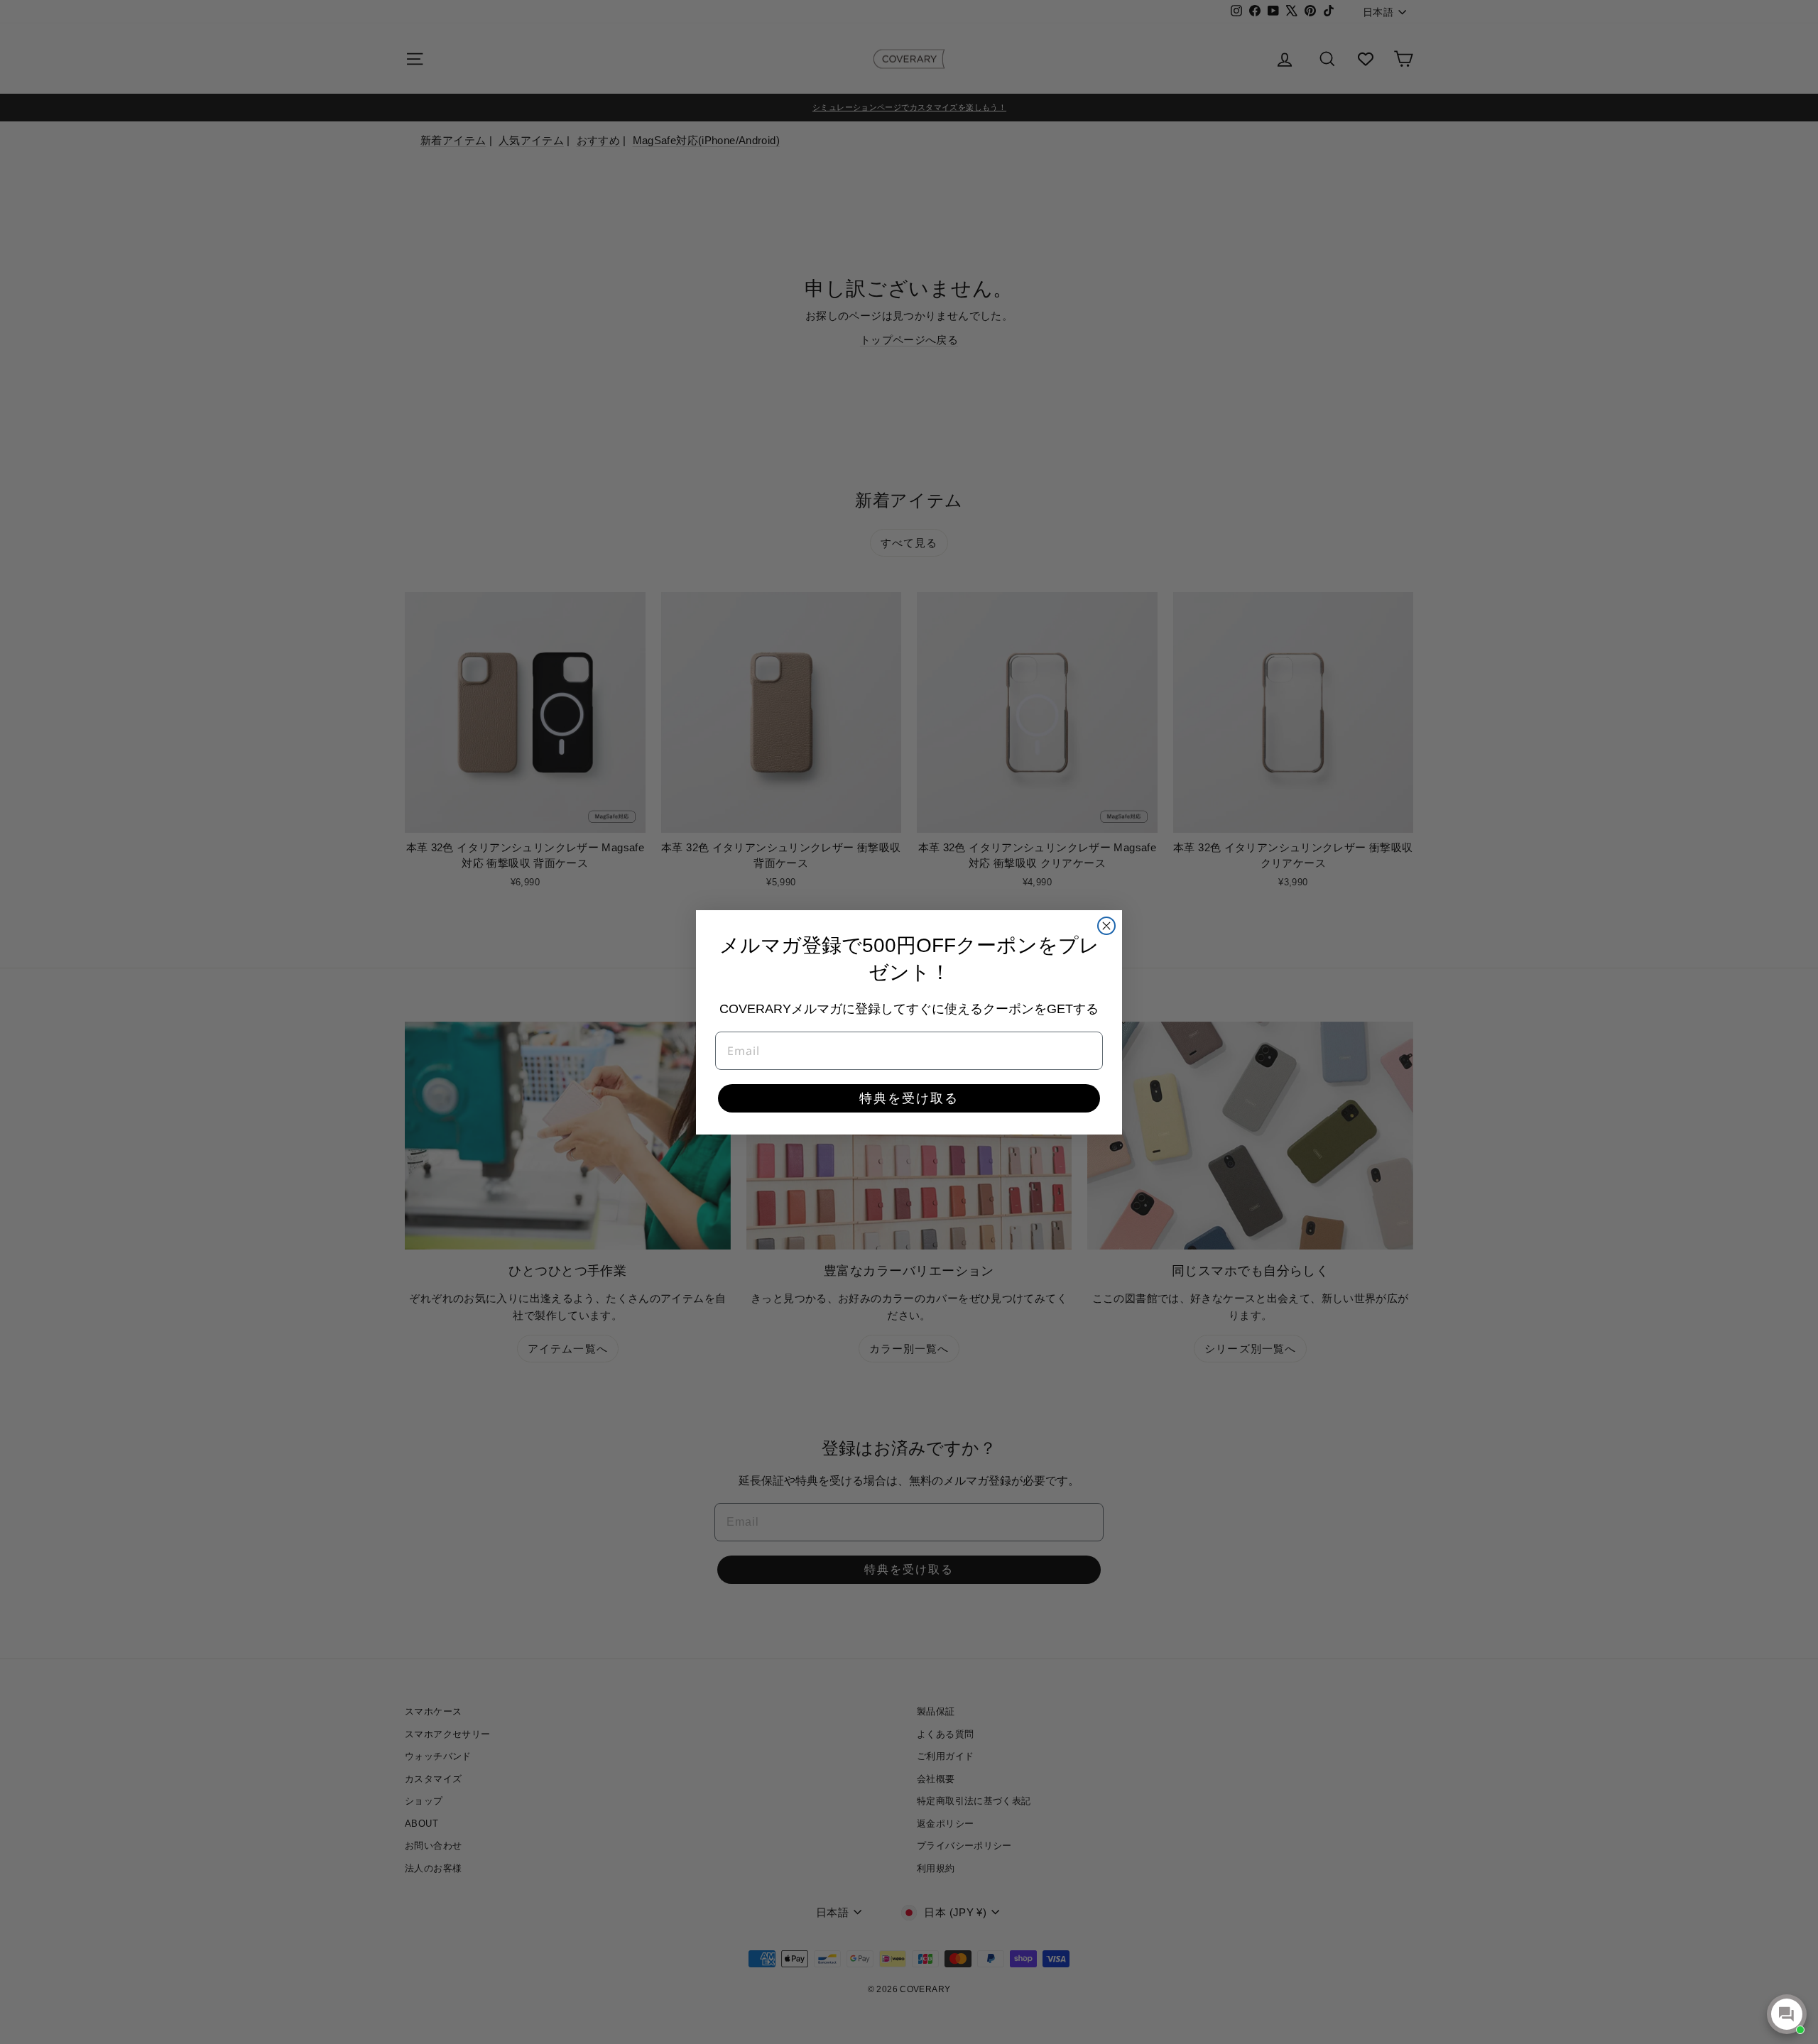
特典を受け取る (909, 1098)
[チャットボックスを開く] (1787, 2014)
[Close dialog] (1106, 926)
